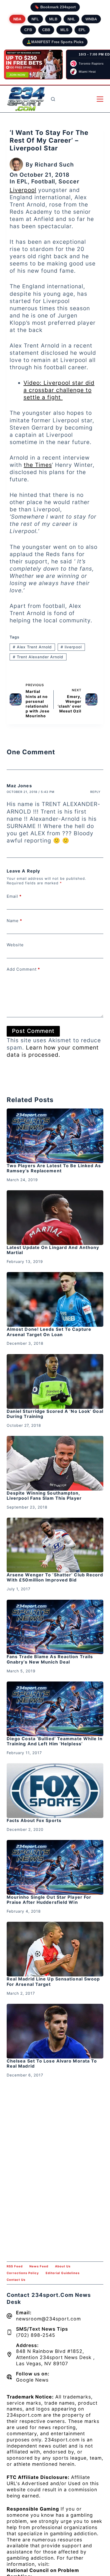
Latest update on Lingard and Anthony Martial (53, 1250)
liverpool (71, 647)
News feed (39, 2266)
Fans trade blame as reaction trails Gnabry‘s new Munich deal (50, 1659)
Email (14, 896)
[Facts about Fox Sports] (55, 1791)
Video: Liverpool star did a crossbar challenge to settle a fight (59, 390)
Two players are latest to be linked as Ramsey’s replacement (54, 1168)
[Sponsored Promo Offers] (33, 65)
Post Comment (33, 1031)
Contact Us (16, 2280)
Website (15, 945)
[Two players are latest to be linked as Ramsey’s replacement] (55, 1136)
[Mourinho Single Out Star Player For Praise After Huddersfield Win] (55, 1867)
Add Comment (23, 969)
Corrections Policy (23, 2273)
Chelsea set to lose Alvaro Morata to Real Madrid (52, 2063)
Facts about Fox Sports (34, 1820)
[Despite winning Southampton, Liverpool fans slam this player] (55, 1463)
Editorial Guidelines (63, 2273)
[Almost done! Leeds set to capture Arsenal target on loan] (55, 1299)
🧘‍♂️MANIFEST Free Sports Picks (55, 42)
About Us (63, 2266)
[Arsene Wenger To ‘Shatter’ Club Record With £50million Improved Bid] (55, 1545)
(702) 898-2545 (36, 2335)
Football (43, 181)
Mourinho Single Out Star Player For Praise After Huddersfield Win (49, 1900)
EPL (82, 30)
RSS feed (15, 2266)
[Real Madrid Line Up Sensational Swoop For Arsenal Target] (55, 1949)
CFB (28, 30)
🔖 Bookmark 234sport (55, 7)
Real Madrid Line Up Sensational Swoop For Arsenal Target (53, 1981)
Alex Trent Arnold (32, 647)
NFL (35, 19)
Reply (95, 792)
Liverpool (23, 190)
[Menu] (100, 99)
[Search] (53, 99)
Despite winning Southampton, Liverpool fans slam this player (44, 1496)
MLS (64, 30)
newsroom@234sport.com (48, 2319)
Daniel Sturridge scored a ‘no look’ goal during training (55, 1414)
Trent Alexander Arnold (38, 657)
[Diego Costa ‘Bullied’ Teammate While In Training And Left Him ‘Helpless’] (55, 1709)
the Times (38, 465)
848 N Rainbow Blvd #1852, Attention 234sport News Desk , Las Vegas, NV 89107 (55, 2357)
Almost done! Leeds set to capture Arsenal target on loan (49, 1332)
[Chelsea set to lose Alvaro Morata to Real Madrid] (55, 2031)
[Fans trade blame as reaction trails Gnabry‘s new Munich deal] (55, 1627)
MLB (53, 19)
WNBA (91, 19)
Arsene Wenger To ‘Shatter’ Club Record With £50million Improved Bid (55, 1577)
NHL (71, 19)
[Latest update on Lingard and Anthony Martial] (55, 1218)
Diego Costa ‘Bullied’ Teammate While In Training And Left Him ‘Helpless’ (55, 1741)
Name (14, 921)
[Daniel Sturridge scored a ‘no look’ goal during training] (55, 1381)
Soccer (69, 181)
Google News (32, 2380)
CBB (46, 30)
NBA (17, 19)
